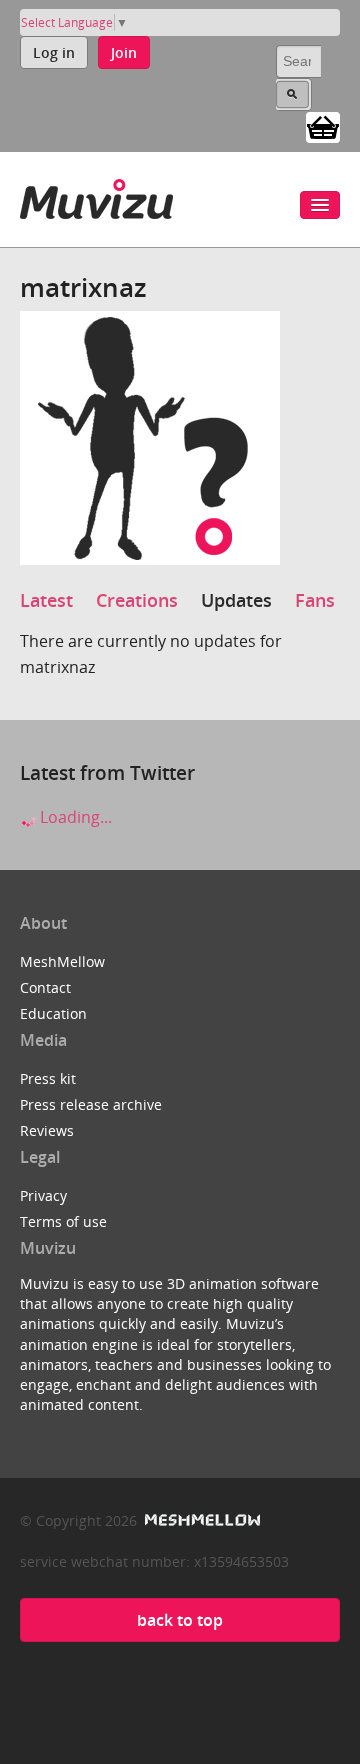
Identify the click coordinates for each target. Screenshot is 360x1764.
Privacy (43, 1195)
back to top (180, 1620)
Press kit (48, 1078)
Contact (45, 987)
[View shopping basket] (323, 126)
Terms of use (63, 1221)
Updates (236, 600)
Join (124, 52)
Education (53, 1013)
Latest (46, 600)
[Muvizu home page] (96, 195)
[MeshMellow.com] (200, 1520)
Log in (54, 52)
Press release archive (91, 1104)
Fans (315, 600)
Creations (137, 600)
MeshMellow (62, 961)
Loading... (74, 817)
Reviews (47, 1130)
